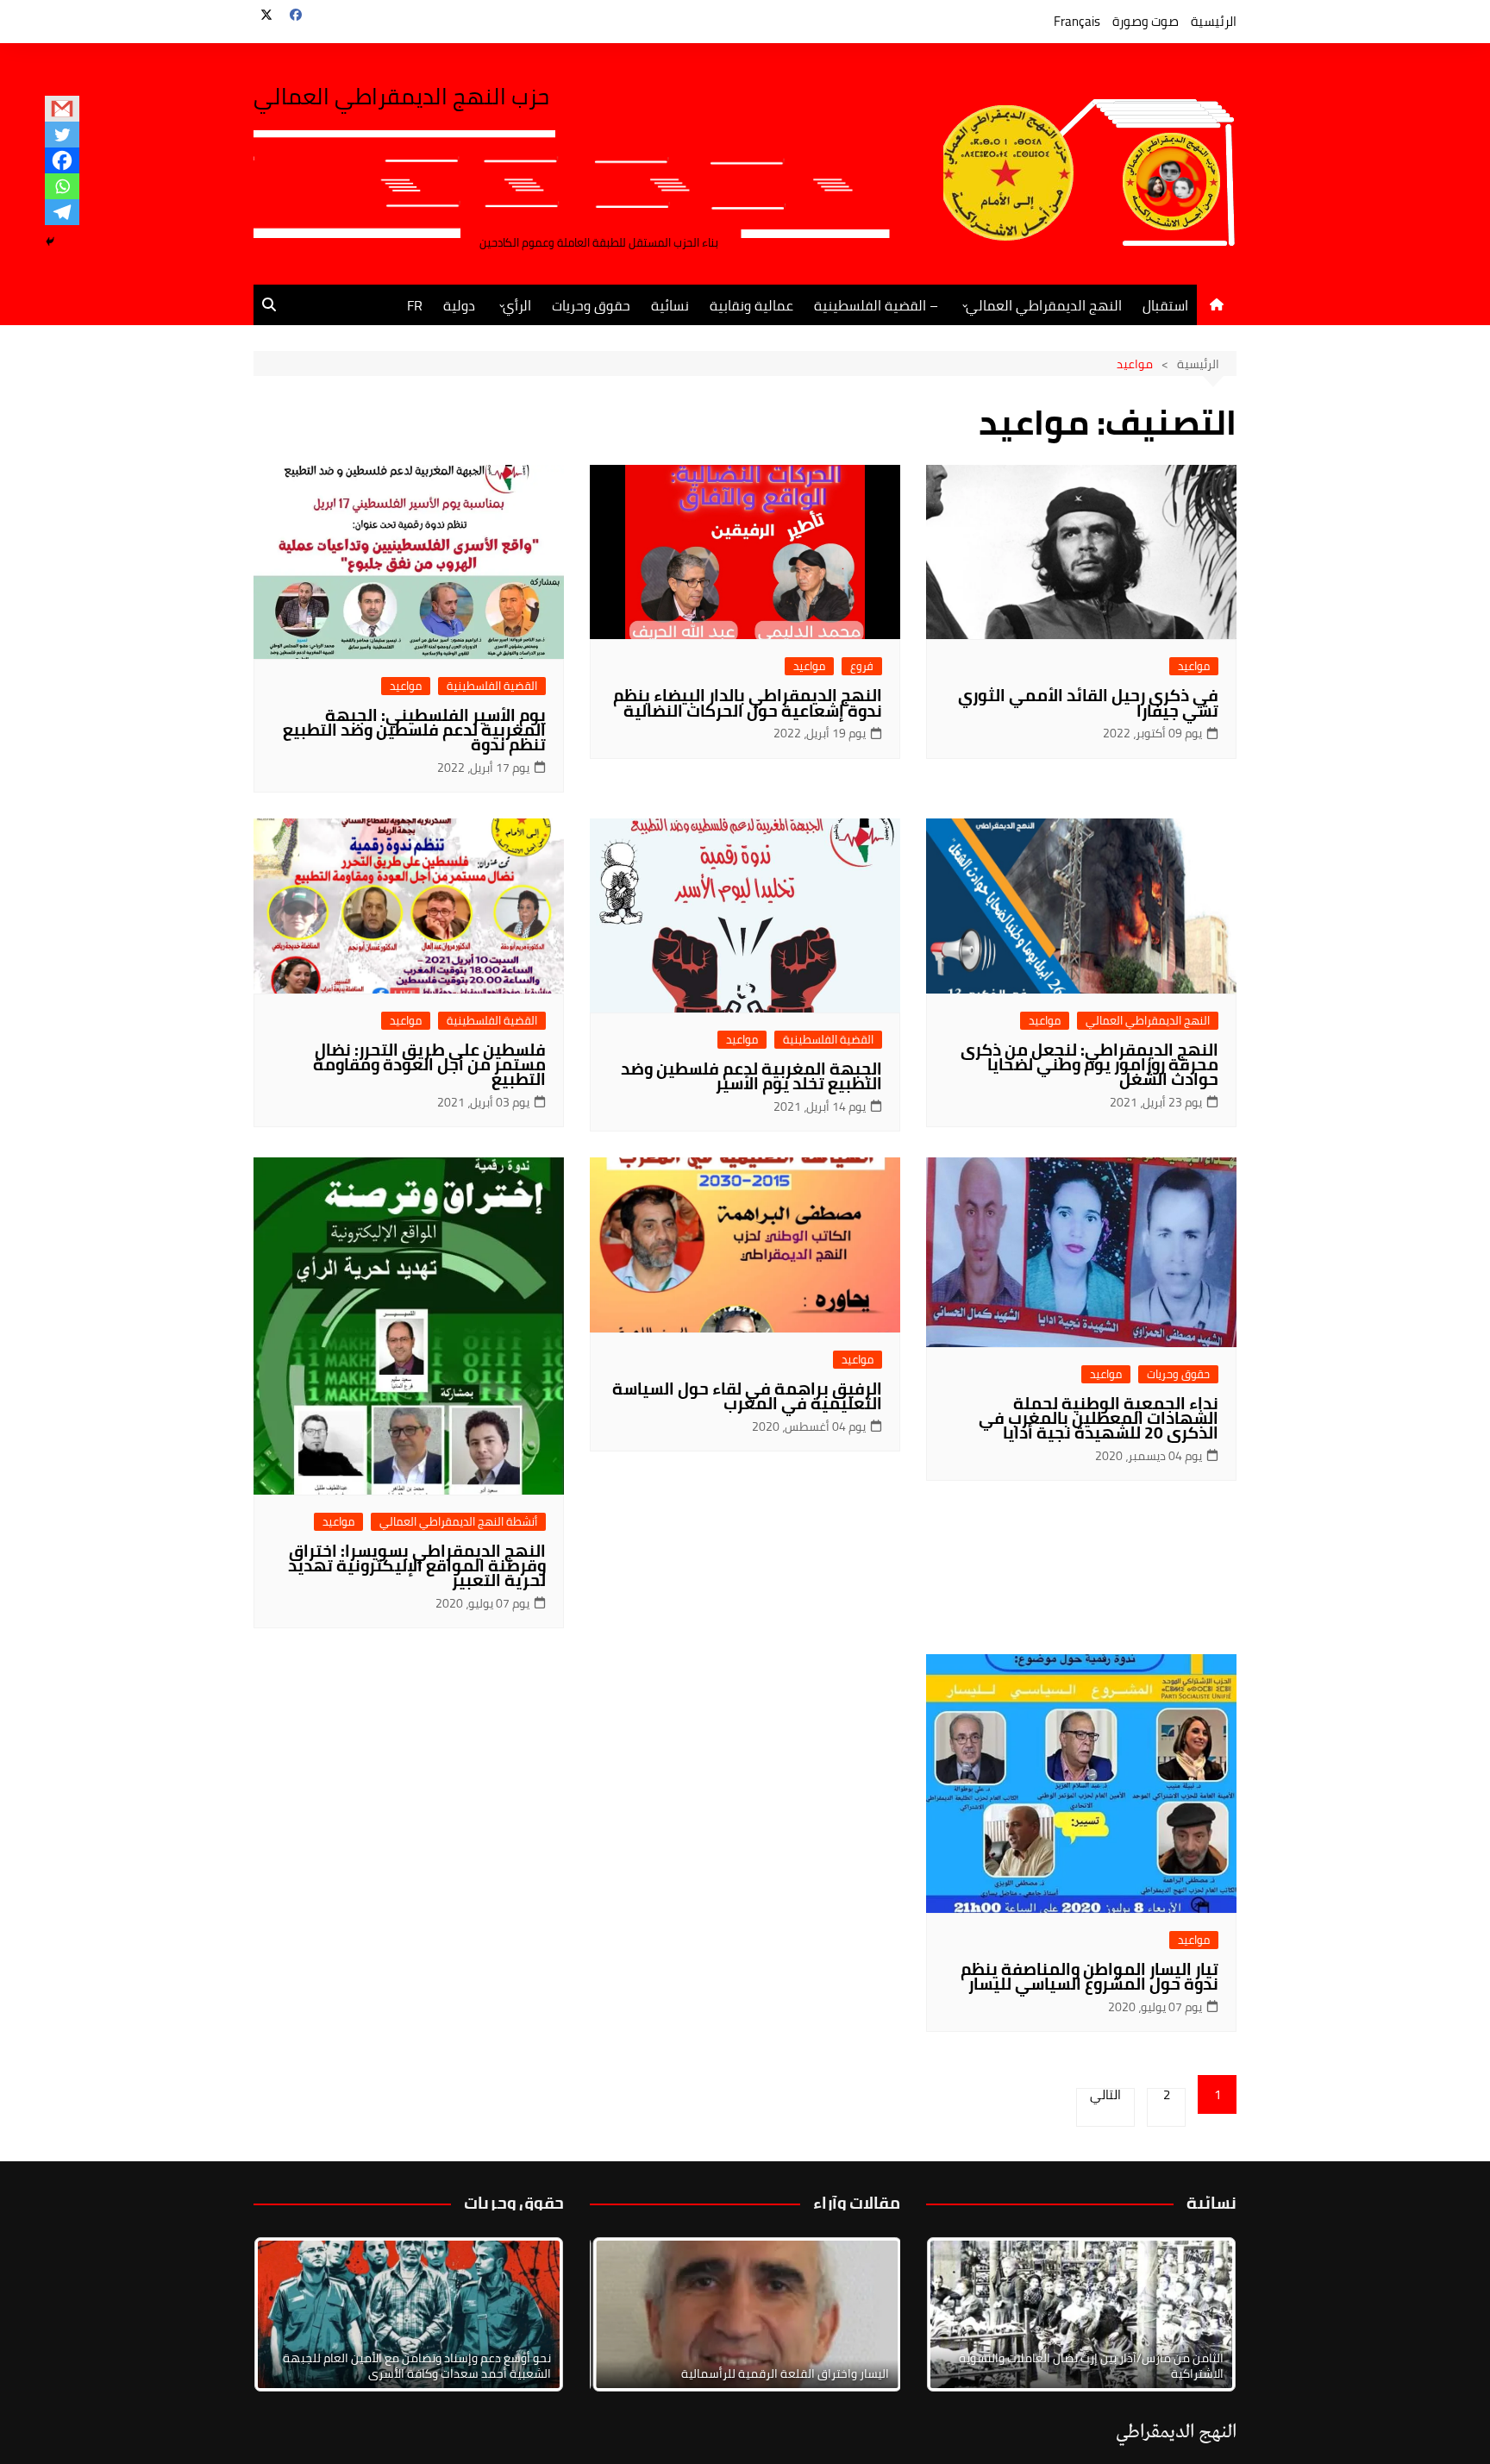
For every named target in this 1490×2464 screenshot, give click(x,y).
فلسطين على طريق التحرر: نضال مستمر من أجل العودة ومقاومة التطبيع (429, 1064)
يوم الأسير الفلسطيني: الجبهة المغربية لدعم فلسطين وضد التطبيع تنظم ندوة (414, 730)
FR (415, 305)
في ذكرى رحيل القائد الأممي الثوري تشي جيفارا (1088, 702)
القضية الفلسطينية (492, 686)
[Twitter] (62, 135)
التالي (1105, 2097)
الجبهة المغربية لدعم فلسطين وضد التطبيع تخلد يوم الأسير (751, 1076)
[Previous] (626, 2315)
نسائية (670, 305)
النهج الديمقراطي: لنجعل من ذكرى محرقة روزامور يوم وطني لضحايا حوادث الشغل (1089, 1064)
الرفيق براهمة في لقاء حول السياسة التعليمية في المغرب (747, 1396)
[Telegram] (62, 212)
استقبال (1165, 305)
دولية (459, 305)
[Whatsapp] (62, 186)
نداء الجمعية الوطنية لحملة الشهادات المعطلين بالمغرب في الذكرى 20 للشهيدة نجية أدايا (1099, 1418)
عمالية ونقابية (751, 305)
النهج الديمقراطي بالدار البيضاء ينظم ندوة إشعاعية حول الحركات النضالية (748, 702)
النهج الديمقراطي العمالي (1044, 305)
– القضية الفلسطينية (876, 305)
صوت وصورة (1146, 21)
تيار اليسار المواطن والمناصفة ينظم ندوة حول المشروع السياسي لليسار (1089, 1976)
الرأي (517, 305)
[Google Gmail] (62, 109)
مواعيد (1194, 666)
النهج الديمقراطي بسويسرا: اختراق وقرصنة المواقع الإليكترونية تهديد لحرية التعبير (417, 1565)
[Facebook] (62, 160)
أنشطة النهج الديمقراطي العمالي (458, 1522)
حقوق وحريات (591, 305)
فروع (862, 666)
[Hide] (50, 241)
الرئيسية (1214, 21)
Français (1077, 21)
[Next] (1200, 2315)
